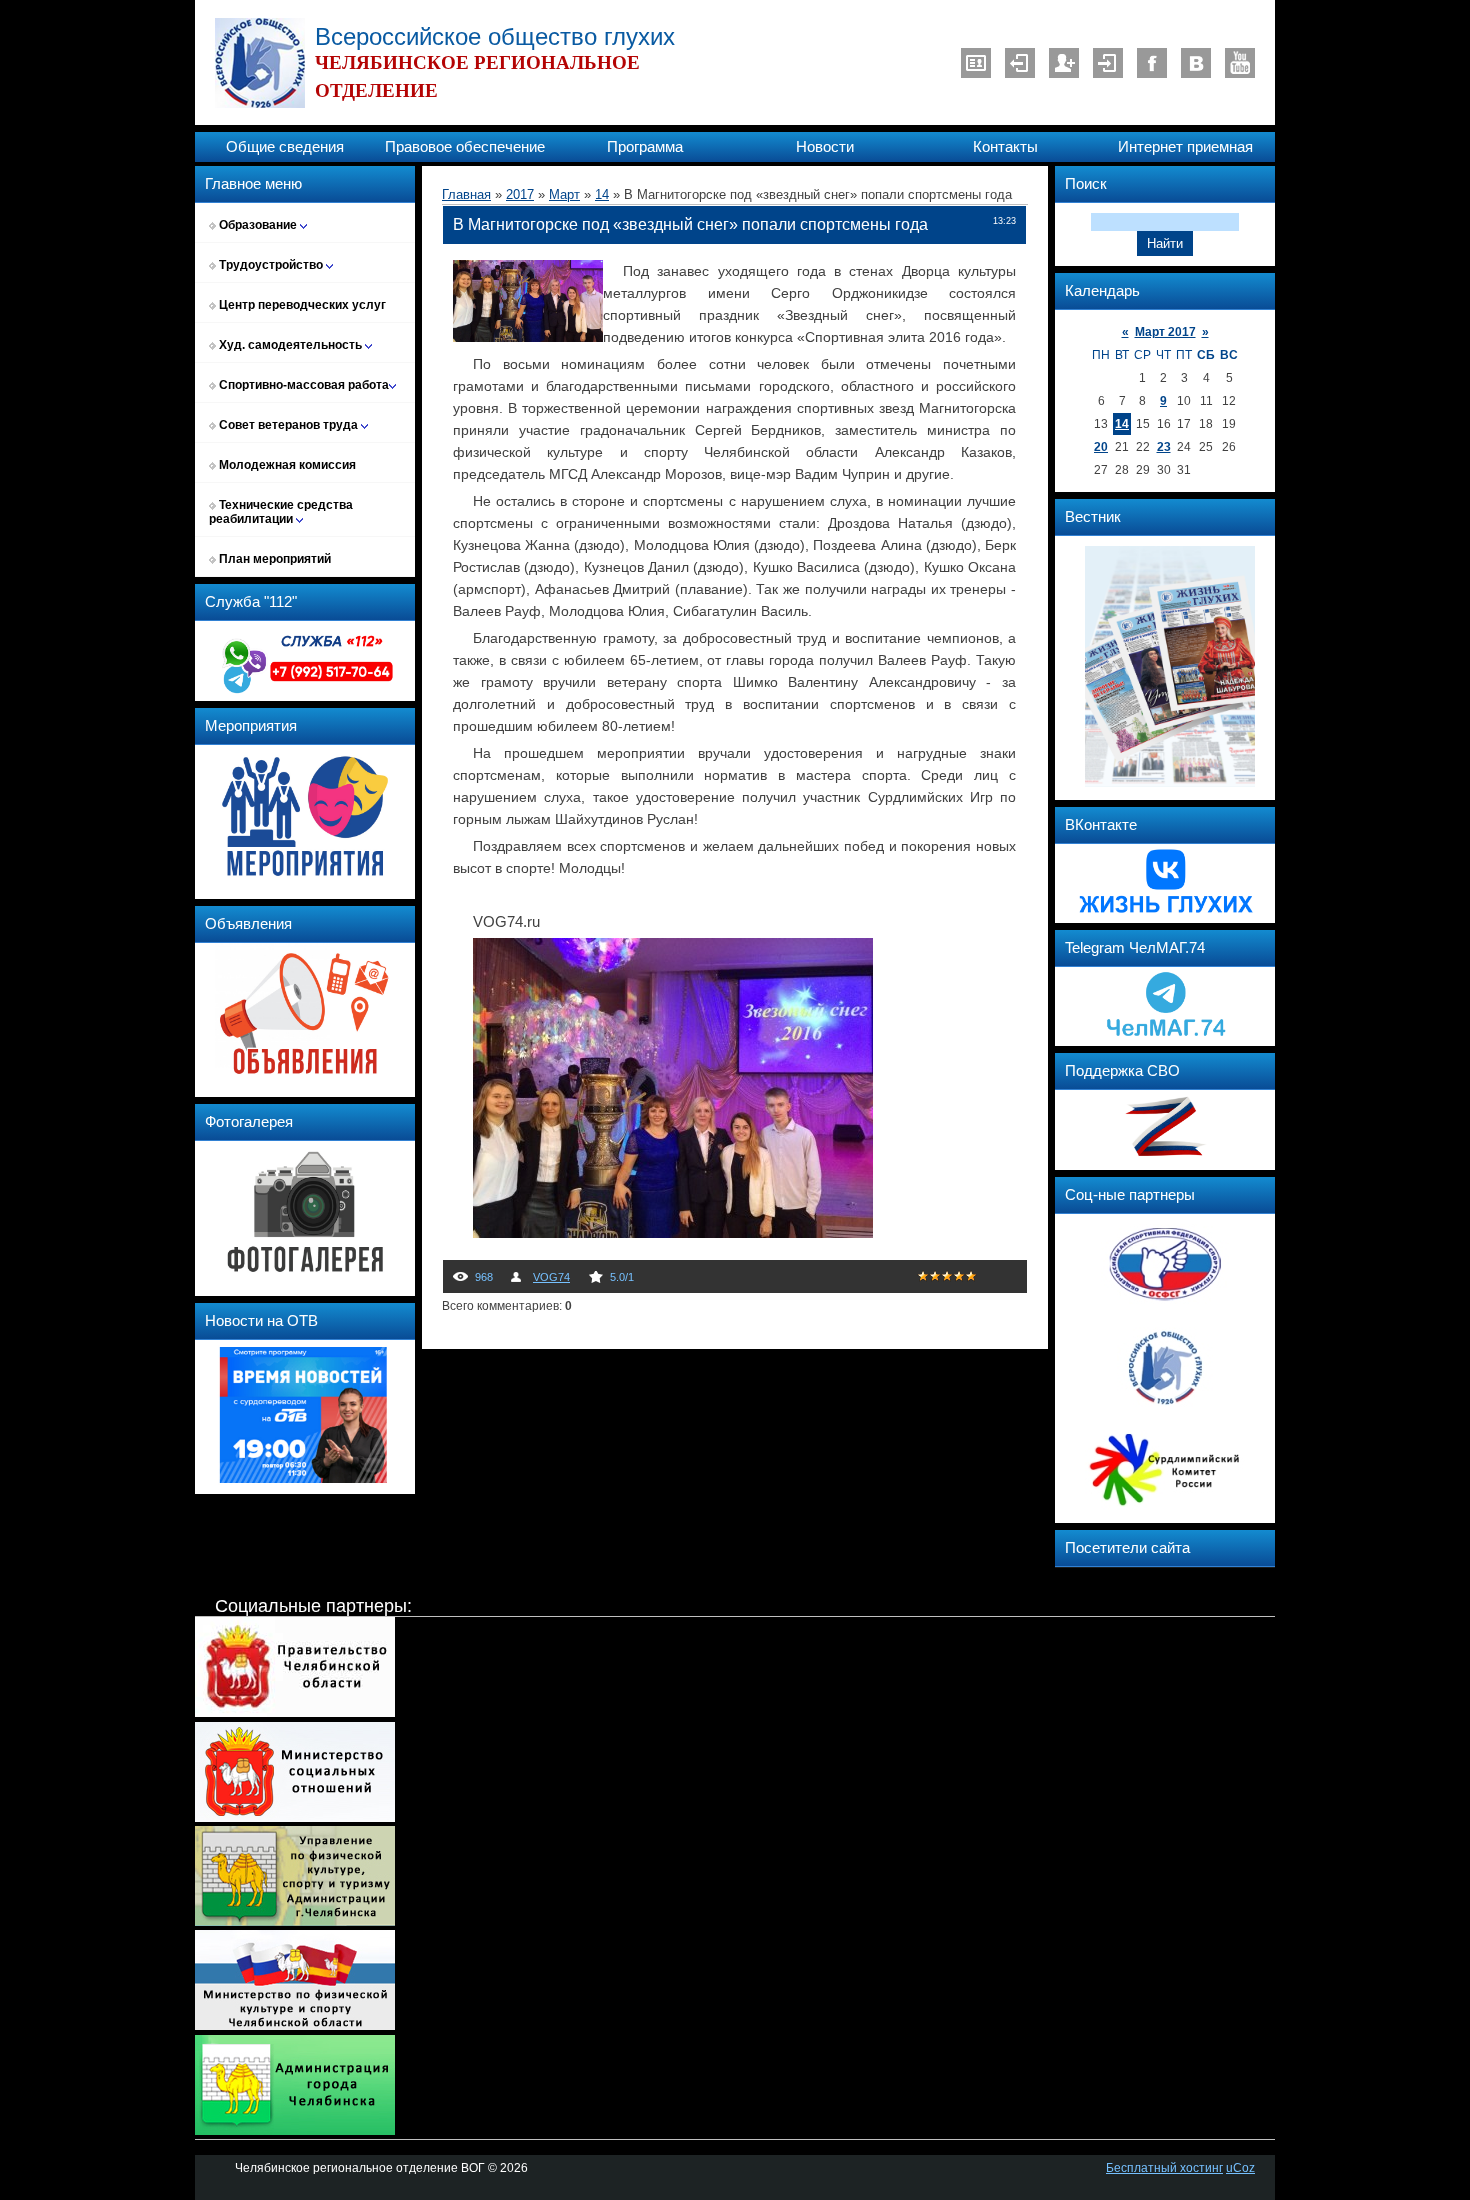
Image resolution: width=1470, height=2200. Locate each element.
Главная (466, 194)
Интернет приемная (1185, 147)
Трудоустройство (271, 265)
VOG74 (551, 1277)
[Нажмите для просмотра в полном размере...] (673, 1233)
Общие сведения (285, 147)
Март (564, 194)
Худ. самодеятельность (290, 345)
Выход (1020, 63)
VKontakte (1196, 63)
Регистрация (1064, 63)
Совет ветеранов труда (288, 425)
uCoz (1240, 2168)
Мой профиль (976, 63)
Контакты (1005, 147)
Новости (825, 147)
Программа (645, 147)
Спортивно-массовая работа (302, 385)
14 (1122, 424)
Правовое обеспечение (465, 147)
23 (1164, 447)
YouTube (1240, 63)
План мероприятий (273, 559)
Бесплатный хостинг (1164, 2168)
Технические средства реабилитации (281, 512)
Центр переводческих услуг (301, 305)
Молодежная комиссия (286, 465)
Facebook (1152, 63)
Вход (1108, 63)
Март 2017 (1165, 332)
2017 (520, 194)
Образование (258, 225)
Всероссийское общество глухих (495, 36)
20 (1101, 447)
